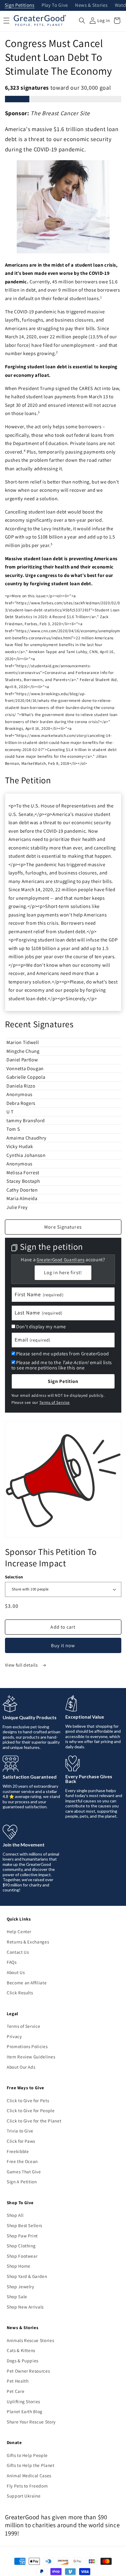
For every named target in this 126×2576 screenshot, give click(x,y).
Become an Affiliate (27, 1983)
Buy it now (63, 1645)
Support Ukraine (24, 2496)
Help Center (19, 1931)
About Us (16, 1972)
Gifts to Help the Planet (31, 2465)
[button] (82, 21)
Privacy (14, 2036)
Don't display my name (41, 1327)
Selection (14, 1577)
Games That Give (24, 2172)
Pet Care (16, 2391)
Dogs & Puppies (23, 2361)
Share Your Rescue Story (31, 2422)
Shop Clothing (21, 2246)
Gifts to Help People (27, 2455)
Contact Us (18, 1952)
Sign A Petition (22, 2182)
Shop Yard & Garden (27, 2276)
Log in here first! (63, 1272)
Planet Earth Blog (25, 2411)
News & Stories (91, 5)
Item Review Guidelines (31, 2057)
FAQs (12, 1962)
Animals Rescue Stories (30, 2340)
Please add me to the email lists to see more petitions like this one (62, 1365)
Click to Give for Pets (28, 2100)
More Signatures (63, 1227)
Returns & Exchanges (28, 1942)
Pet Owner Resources (28, 2371)
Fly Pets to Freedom (27, 2486)
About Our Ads (21, 2067)
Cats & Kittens (21, 2350)
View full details (22, 1665)
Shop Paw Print (22, 2236)
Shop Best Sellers (24, 2225)
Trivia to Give (20, 2131)
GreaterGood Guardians (61, 1260)
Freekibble (18, 2151)
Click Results (20, 1993)
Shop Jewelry (21, 2286)
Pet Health (18, 2381)
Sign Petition (63, 1381)
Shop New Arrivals (25, 2307)
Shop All (15, 2215)
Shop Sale (17, 2296)
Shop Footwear (22, 2256)
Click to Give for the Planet (34, 2121)
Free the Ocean (22, 2161)
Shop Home (19, 2266)
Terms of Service (55, 1402)
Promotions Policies (27, 2046)
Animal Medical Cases (29, 2475)
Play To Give (55, 5)
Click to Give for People (31, 2110)
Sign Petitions (20, 5)
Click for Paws (21, 2141)
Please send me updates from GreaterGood (63, 1354)
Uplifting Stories (23, 2401)
